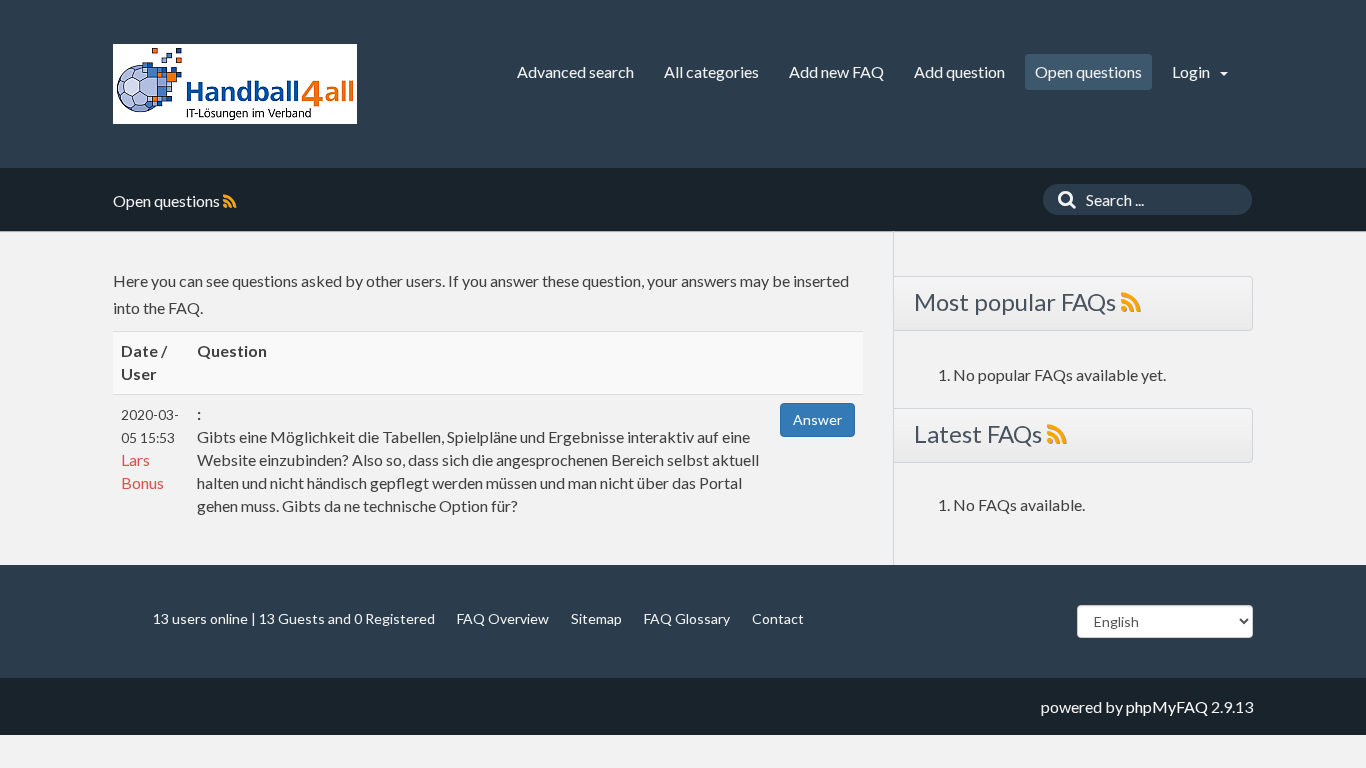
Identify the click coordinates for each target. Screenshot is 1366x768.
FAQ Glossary (687, 618)
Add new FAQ (836, 71)
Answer (817, 419)
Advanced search (575, 71)
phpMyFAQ (1167, 706)
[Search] (1062, 199)
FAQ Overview (503, 618)
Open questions (1088, 71)
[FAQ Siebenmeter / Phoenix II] (235, 84)
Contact (778, 618)
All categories (711, 71)
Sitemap (596, 618)
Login (1192, 71)
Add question (959, 71)
